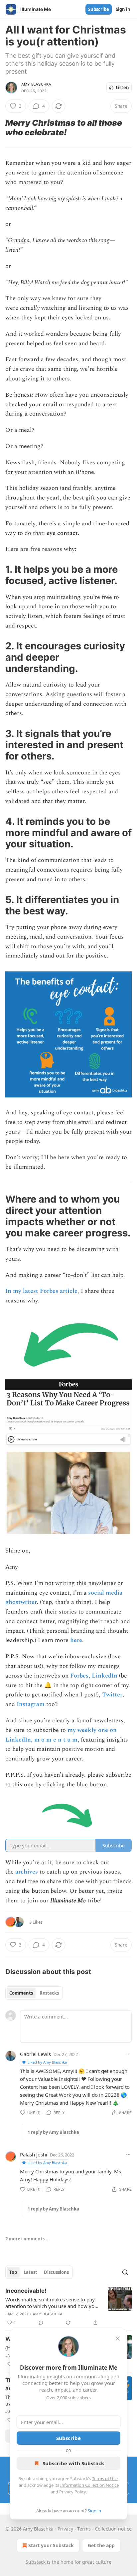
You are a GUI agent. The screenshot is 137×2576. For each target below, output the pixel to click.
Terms (84, 2529)
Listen (122, 88)
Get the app (101, 2545)
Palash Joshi (34, 2154)
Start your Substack (51, 2545)
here (76, 1640)
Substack (36, 2562)
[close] (118, 2339)
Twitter (112, 1695)
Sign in (123, 9)
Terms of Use (105, 2478)
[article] (68, 2307)
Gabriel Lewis (35, 2054)
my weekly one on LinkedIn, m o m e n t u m (61, 1735)
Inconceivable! (26, 2291)
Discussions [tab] (56, 2272)
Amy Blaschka (36, 84)
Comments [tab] (21, 1993)
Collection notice (113, 2529)
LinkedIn (105, 1676)
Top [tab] (13, 2272)
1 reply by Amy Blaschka (53, 2132)
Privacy (65, 2529)
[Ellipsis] (128, 2054)
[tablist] (34, 1993)
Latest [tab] (30, 2272)
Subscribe (99, 9)
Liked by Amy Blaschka (47, 2062)
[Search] (125, 2272)
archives (27, 1872)
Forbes (79, 1676)
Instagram (31, 1704)
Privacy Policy (72, 2492)
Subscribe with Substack (73, 2463)
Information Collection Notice (89, 2485)
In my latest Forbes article (41, 1291)
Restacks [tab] (49, 1993)
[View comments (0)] (41, 2323)
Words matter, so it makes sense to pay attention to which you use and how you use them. (51, 2303)
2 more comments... (27, 2239)
